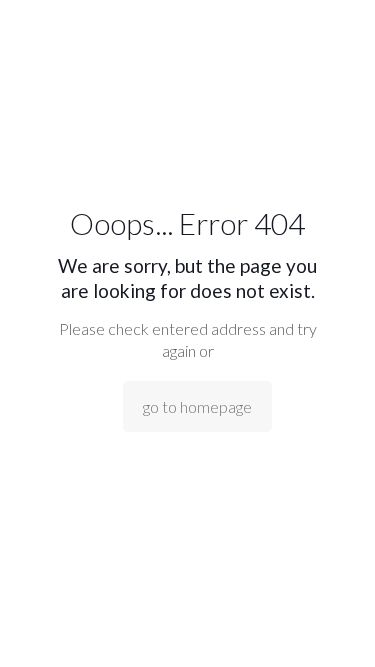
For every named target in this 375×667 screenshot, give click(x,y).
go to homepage (197, 406)
